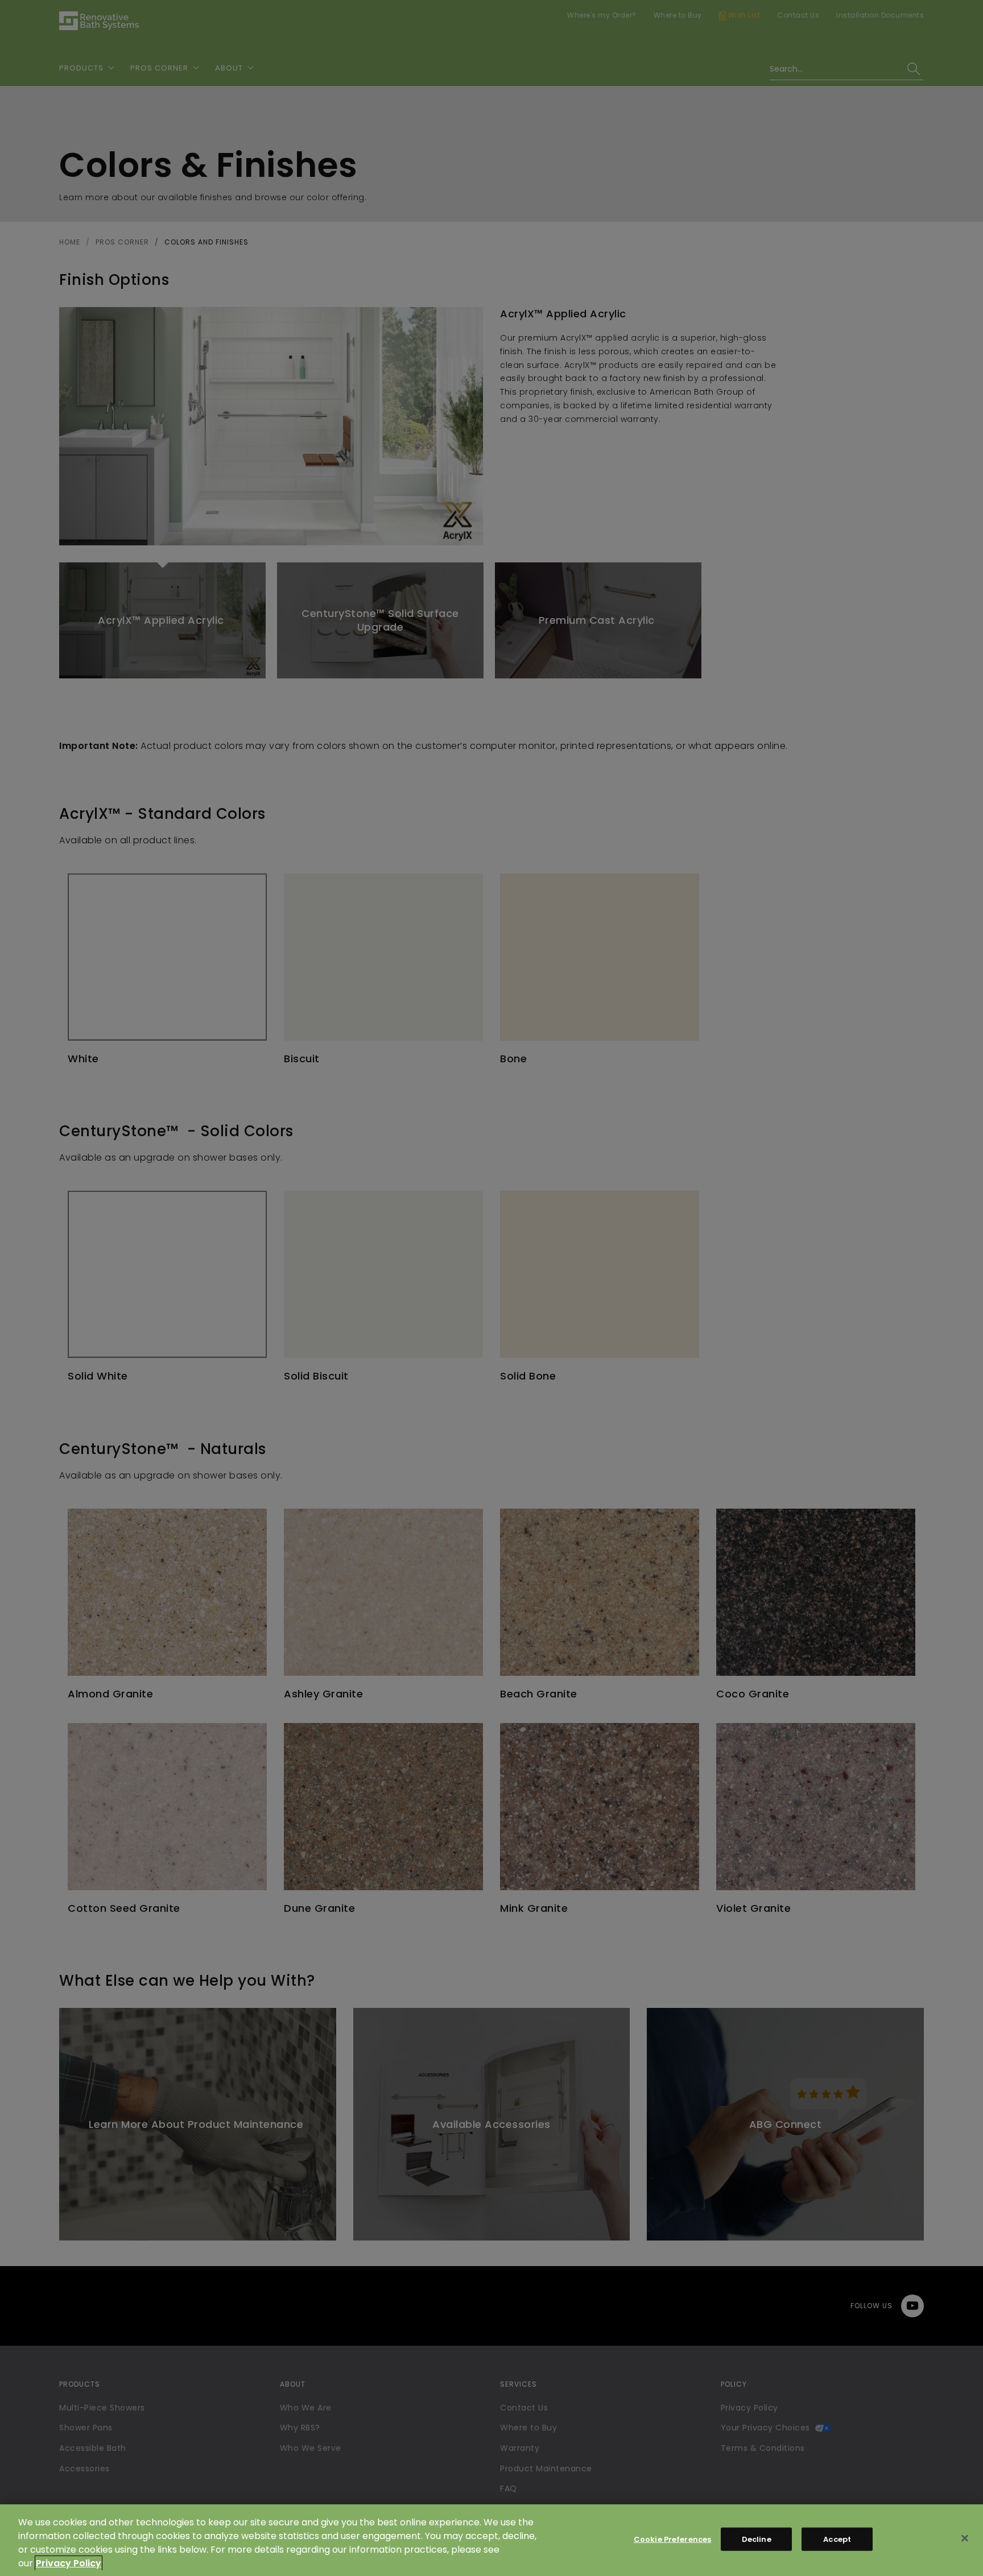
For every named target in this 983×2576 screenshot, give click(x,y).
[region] (491, 2540)
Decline (757, 2539)
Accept (837, 2539)
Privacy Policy (69, 2563)
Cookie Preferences (672, 2539)
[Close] (965, 2538)
